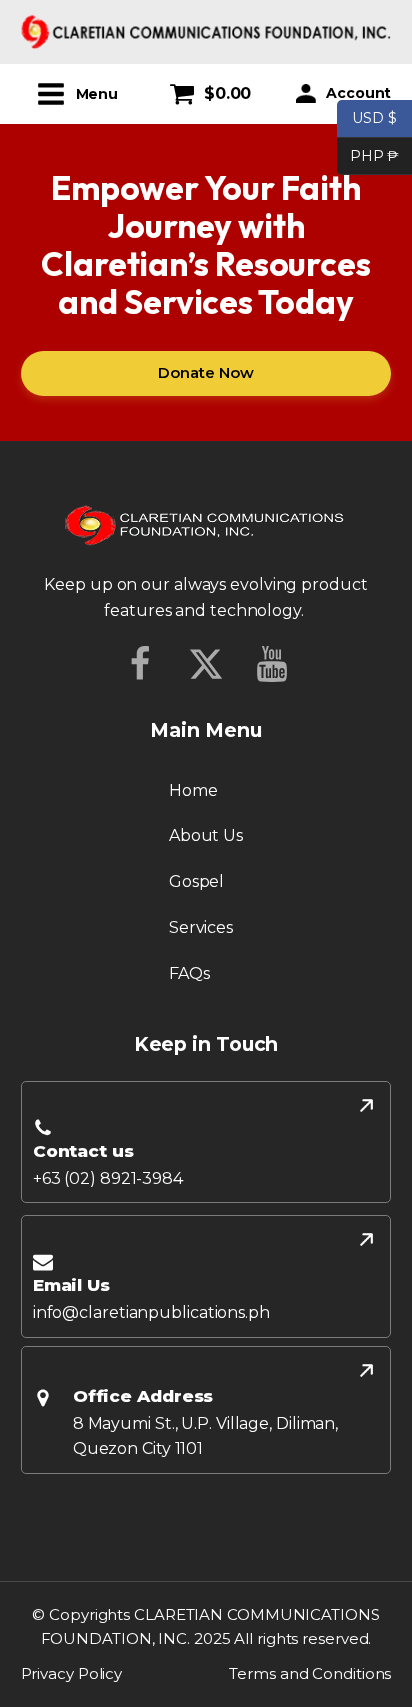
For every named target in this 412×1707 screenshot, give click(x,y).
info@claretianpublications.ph (151, 1312)
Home (193, 790)
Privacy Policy (72, 1673)
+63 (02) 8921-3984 (108, 1178)
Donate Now (205, 372)
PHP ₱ (368, 154)
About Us (206, 835)
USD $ (374, 117)
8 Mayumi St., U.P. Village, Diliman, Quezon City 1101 (205, 1436)
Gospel (196, 881)
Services (201, 927)
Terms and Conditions (310, 1673)
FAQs (189, 973)
